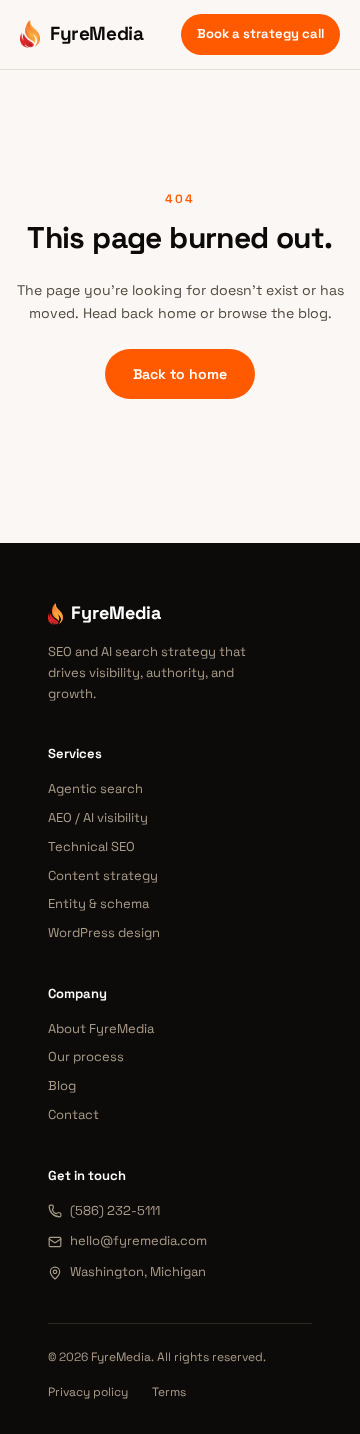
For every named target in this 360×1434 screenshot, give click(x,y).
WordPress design (104, 932)
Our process (86, 1056)
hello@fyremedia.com (138, 1240)
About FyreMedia (101, 1028)
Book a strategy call (260, 33)
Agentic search (95, 788)
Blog (62, 1085)
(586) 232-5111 (115, 1210)
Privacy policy (88, 1392)
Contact (73, 1114)
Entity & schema (98, 903)
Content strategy (103, 875)
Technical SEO (91, 846)
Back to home (180, 374)
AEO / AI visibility (98, 817)
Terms (169, 1392)
